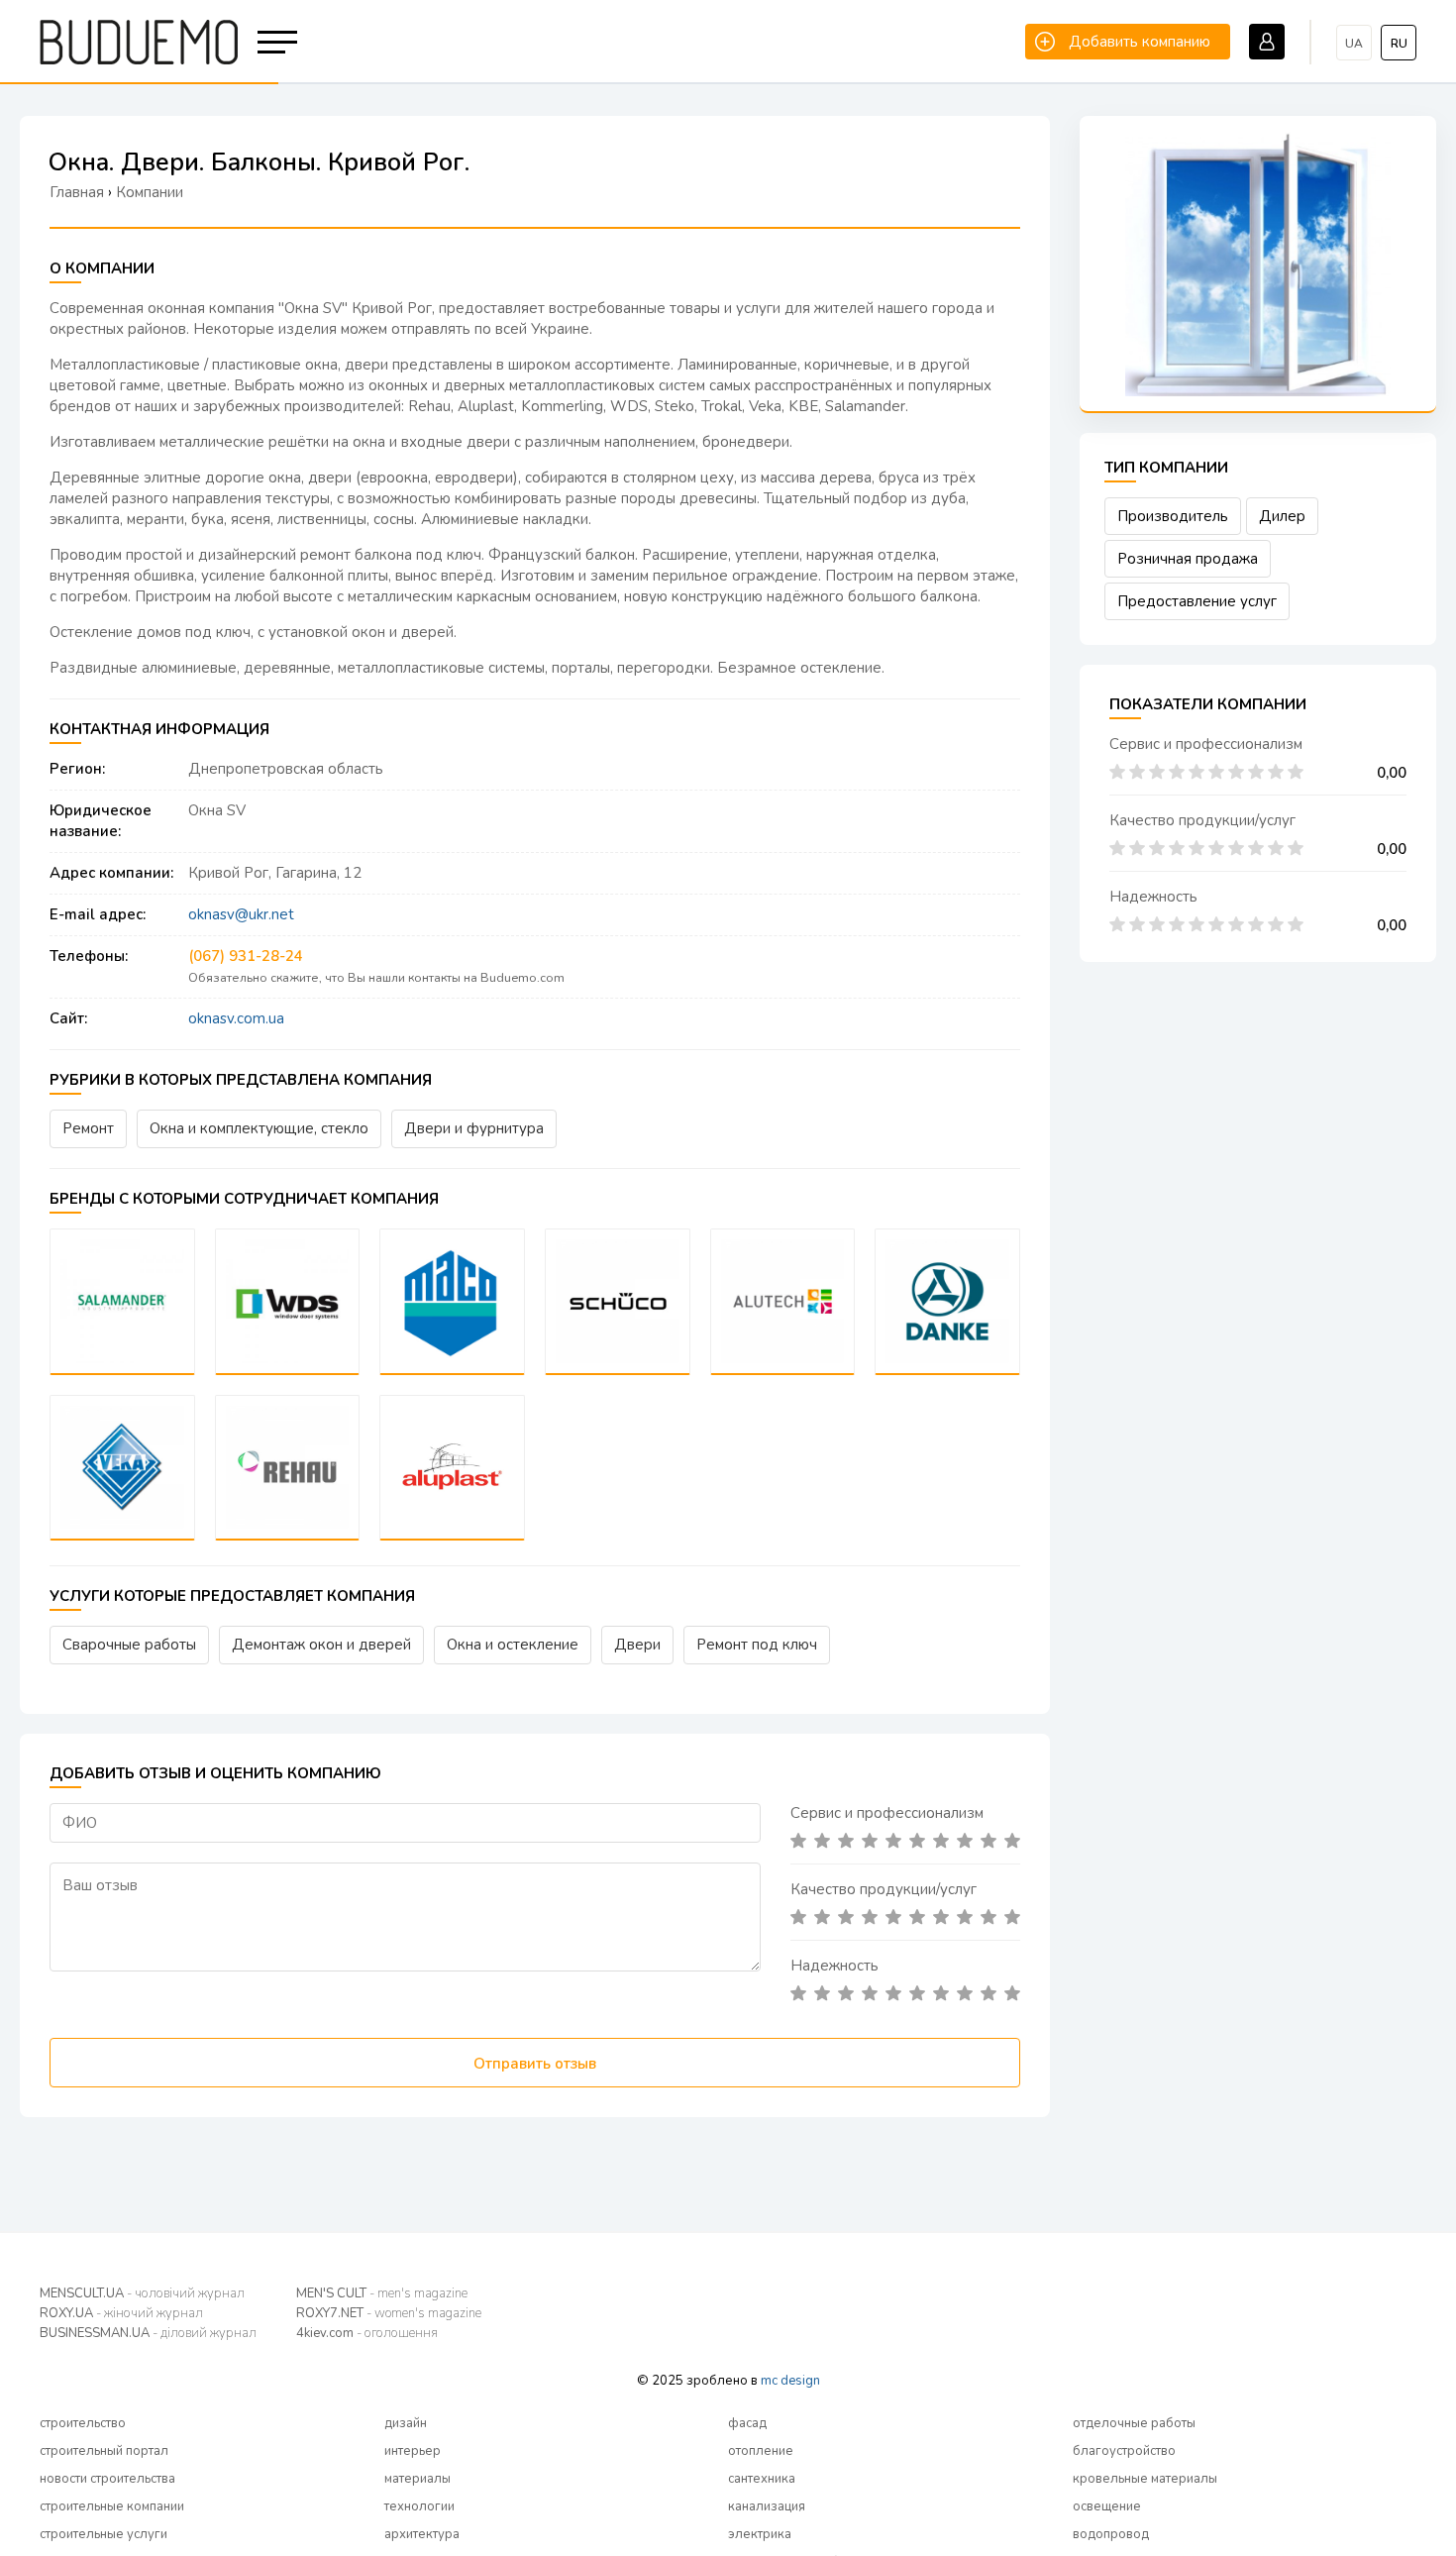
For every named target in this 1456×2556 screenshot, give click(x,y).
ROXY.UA (121, 2313)
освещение (1107, 2506)
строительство (83, 2423)
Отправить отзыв (535, 2064)
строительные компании (112, 2506)
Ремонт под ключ (757, 1645)
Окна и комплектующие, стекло (259, 1128)
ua (1354, 44)
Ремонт (88, 1128)
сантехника (762, 2479)
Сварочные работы (129, 1645)
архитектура (422, 2534)
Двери (637, 1645)
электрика (760, 2534)
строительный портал (104, 2451)
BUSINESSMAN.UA (148, 2333)
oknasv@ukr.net (241, 914)
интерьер (413, 2451)
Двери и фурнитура (474, 1128)
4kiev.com (367, 2333)
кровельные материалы (1145, 2479)
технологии (419, 2506)
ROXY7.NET (389, 2313)
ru (1399, 44)
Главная (77, 192)
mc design (790, 2381)
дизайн (406, 2423)
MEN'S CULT (382, 2293)
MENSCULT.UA (142, 2293)
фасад (747, 2423)
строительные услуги (104, 2534)
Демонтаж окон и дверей (321, 1645)
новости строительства (107, 2479)
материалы (417, 2479)
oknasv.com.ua (236, 1018)
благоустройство (1124, 2451)
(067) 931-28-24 (246, 956)
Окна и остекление (513, 1645)
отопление (761, 2451)
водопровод (1111, 2534)
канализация (767, 2506)
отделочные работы (1134, 2423)
